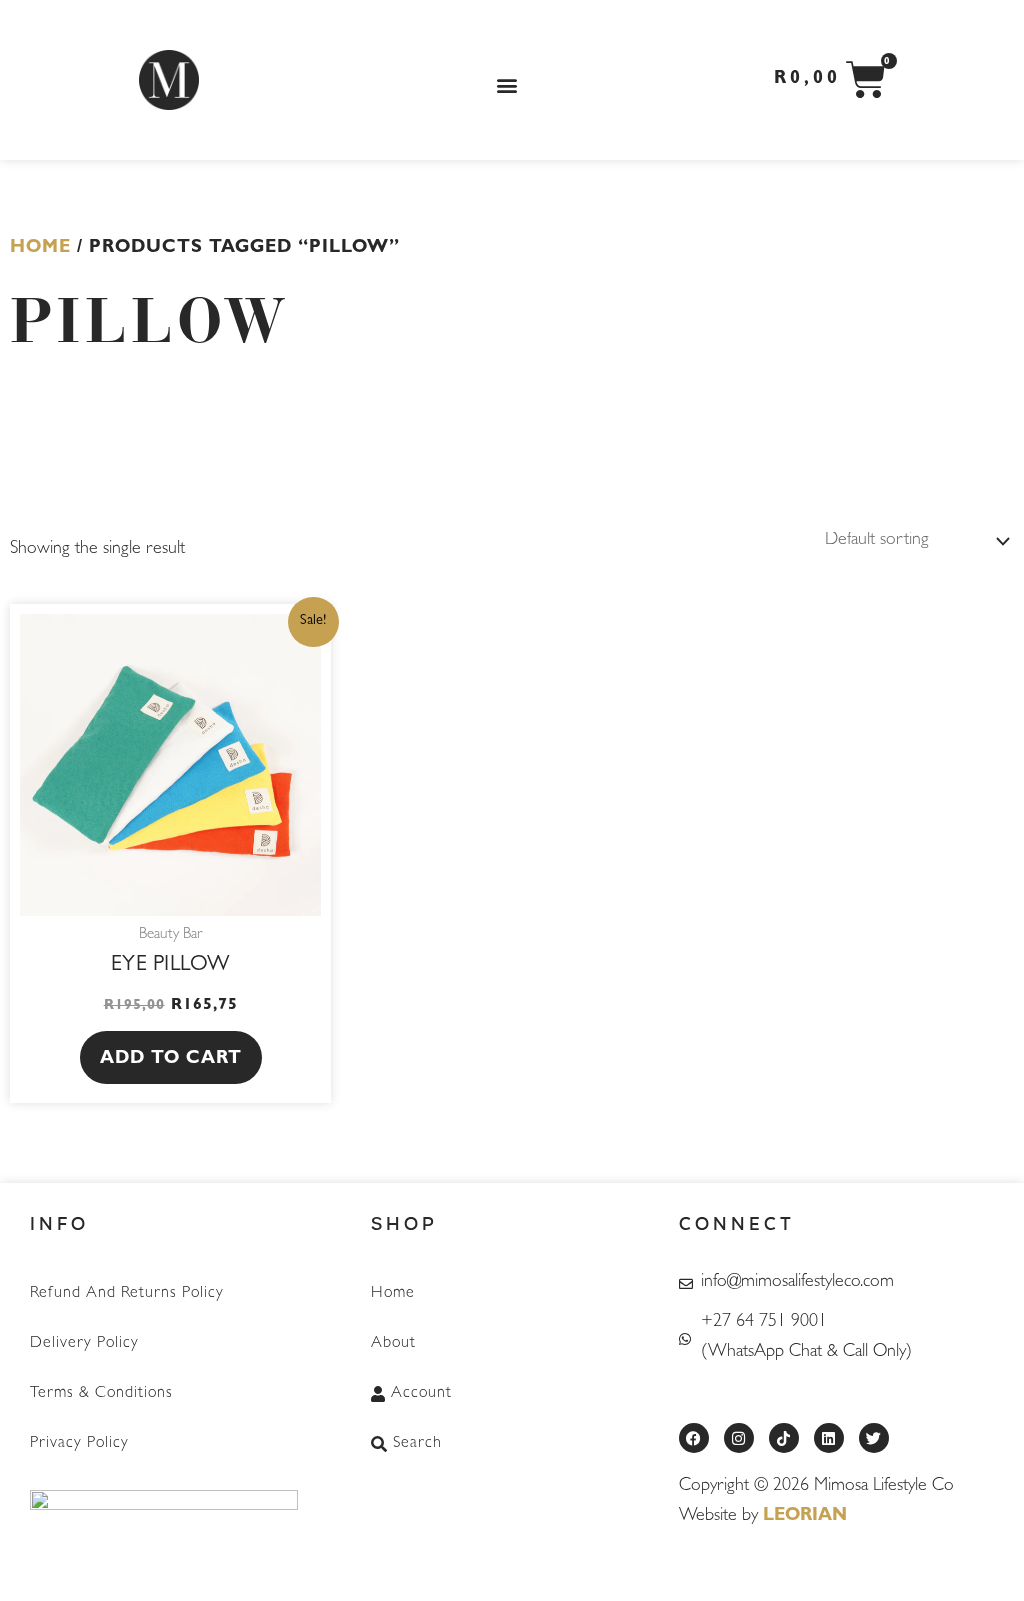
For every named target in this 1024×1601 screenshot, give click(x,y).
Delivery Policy (84, 1344)
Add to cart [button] (171, 1060)
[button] (506, 85)
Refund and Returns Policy (127, 1294)
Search (417, 1444)
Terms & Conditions (101, 1394)
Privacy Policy (79, 1444)
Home (40, 249)
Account (421, 1394)
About (393, 1344)
